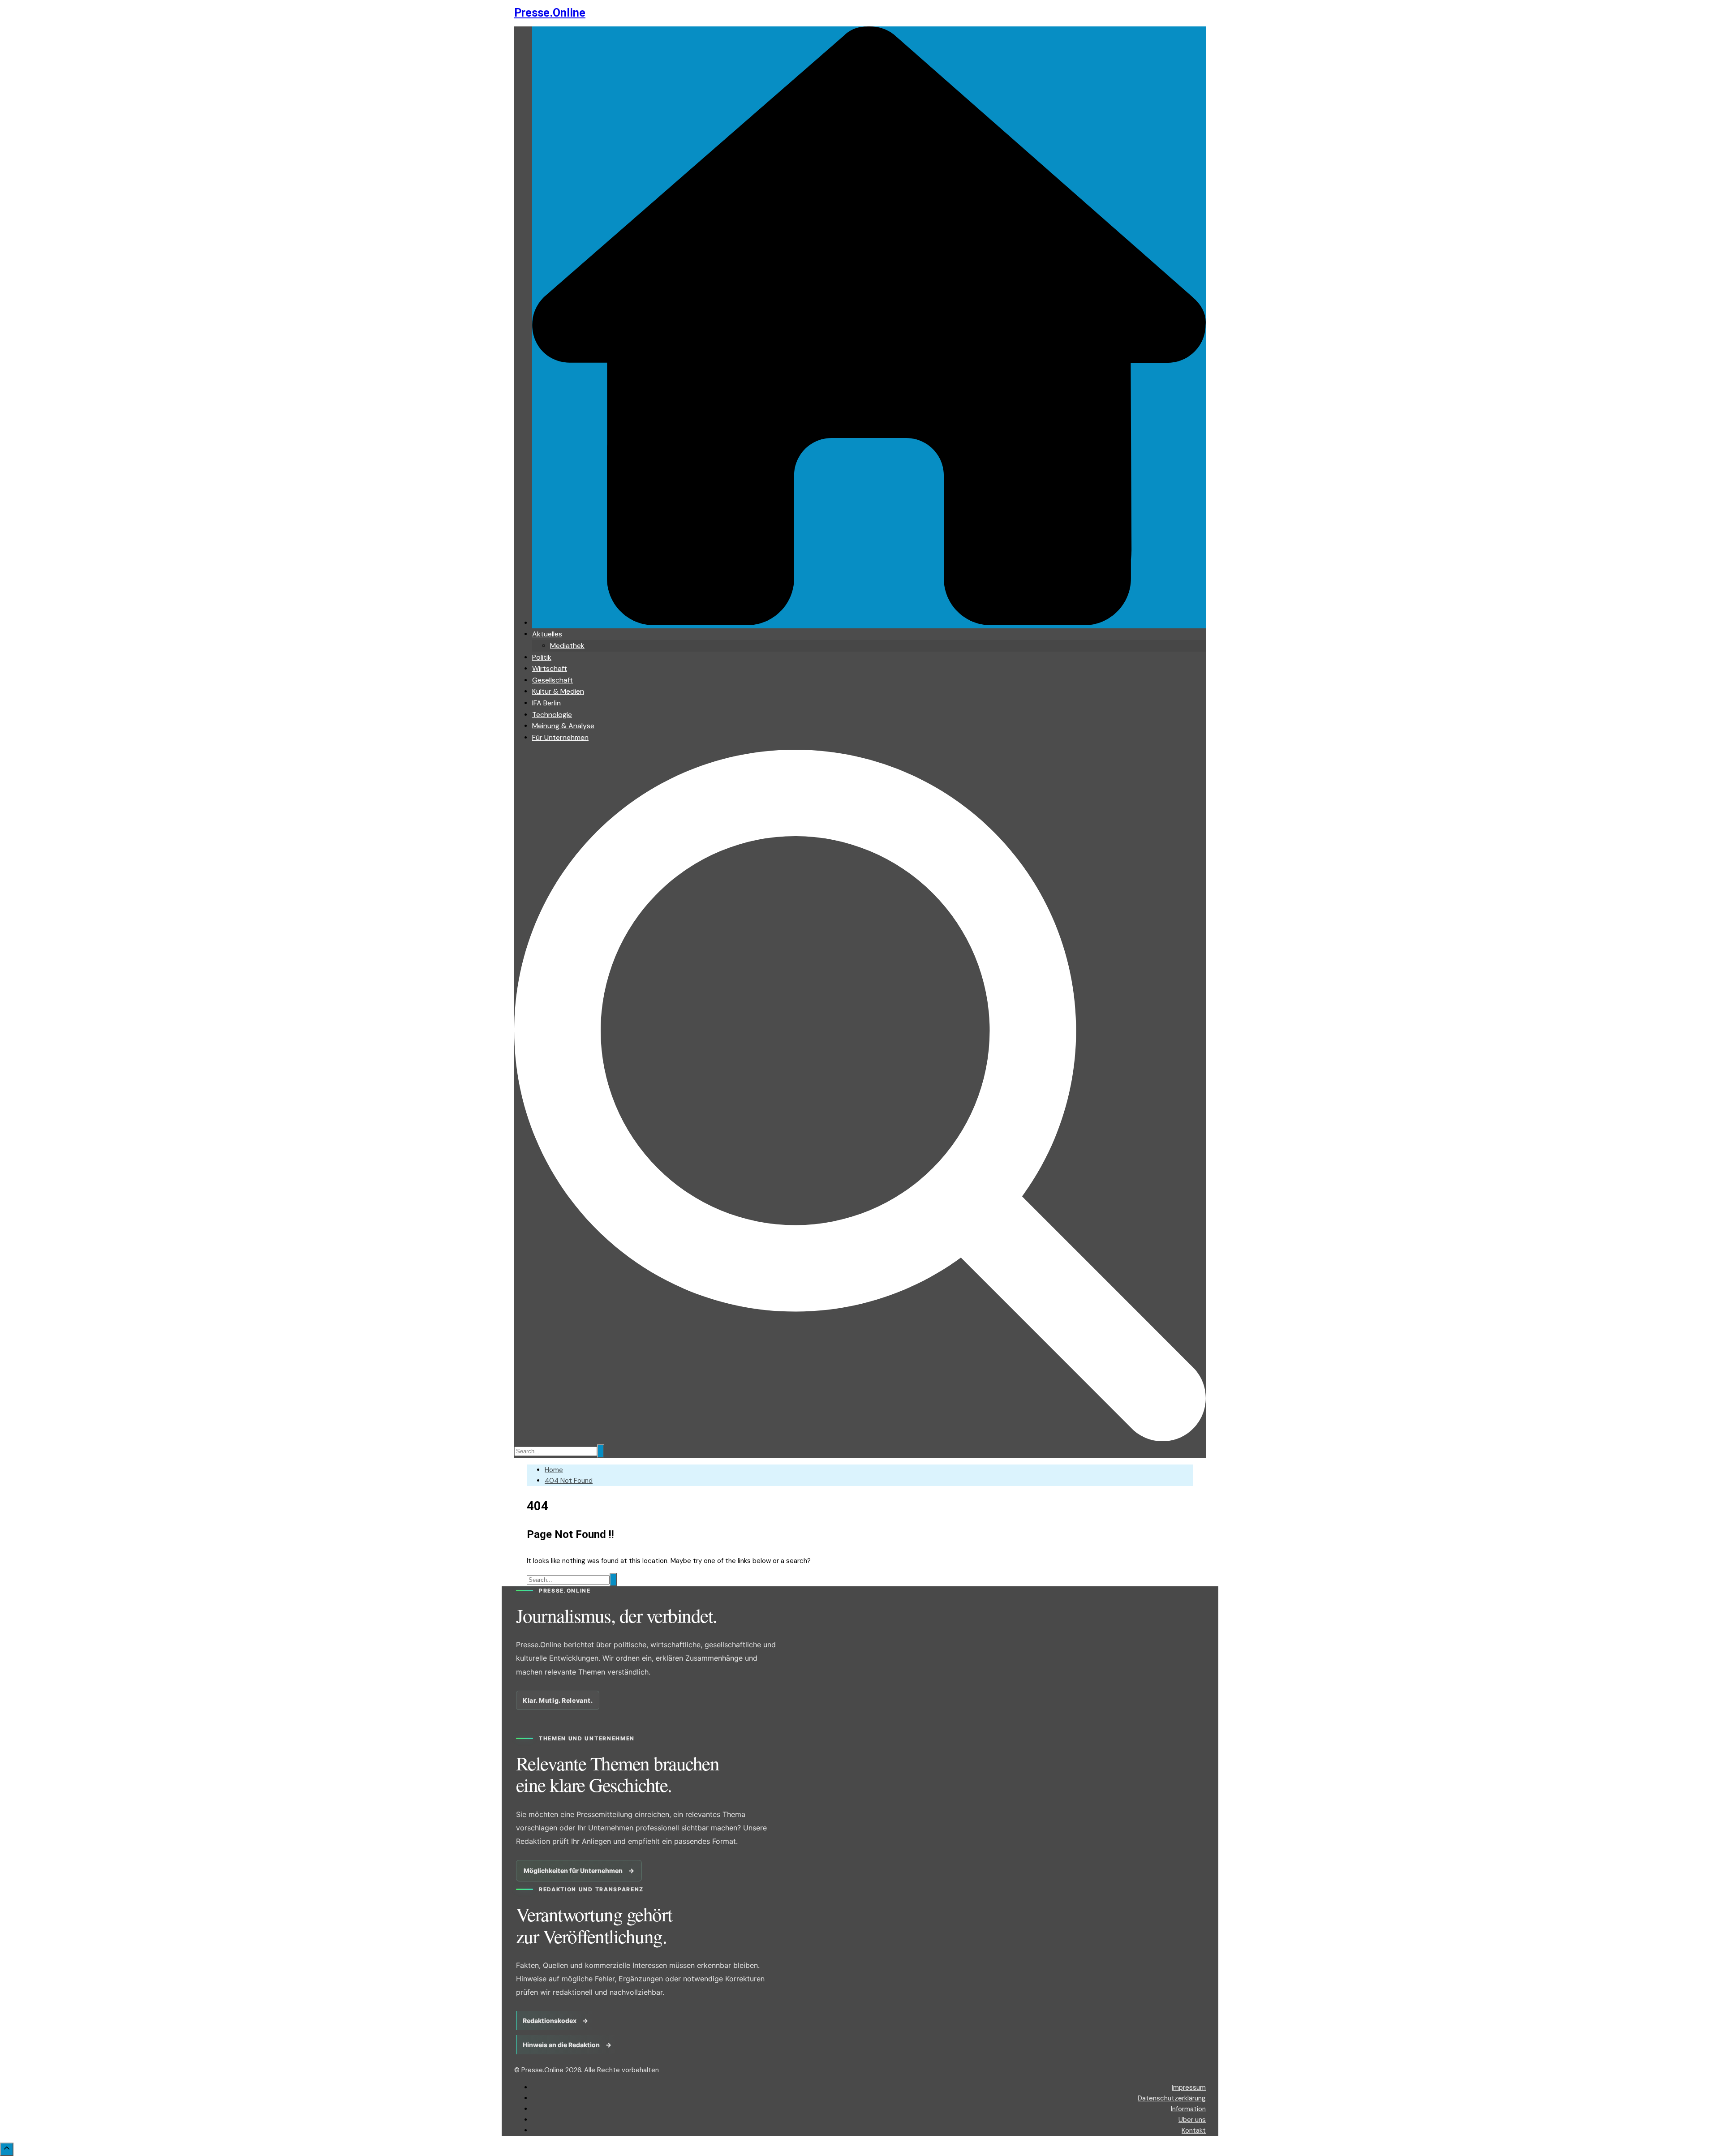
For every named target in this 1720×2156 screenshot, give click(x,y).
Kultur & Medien (558, 691)
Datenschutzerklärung (1172, 2098)
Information (1188, 2109)
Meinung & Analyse (563, 726)
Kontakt (1194, 2130)
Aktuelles (547, 634)
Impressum (1189, 2087)
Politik (542, 657)
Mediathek (567, 646)
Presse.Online (550, 13)
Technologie (552, 715)
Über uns (1192, 2120)
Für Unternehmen (560, 737)
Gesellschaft (553, 680)
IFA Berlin (546, 703)
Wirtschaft (550, 668)
